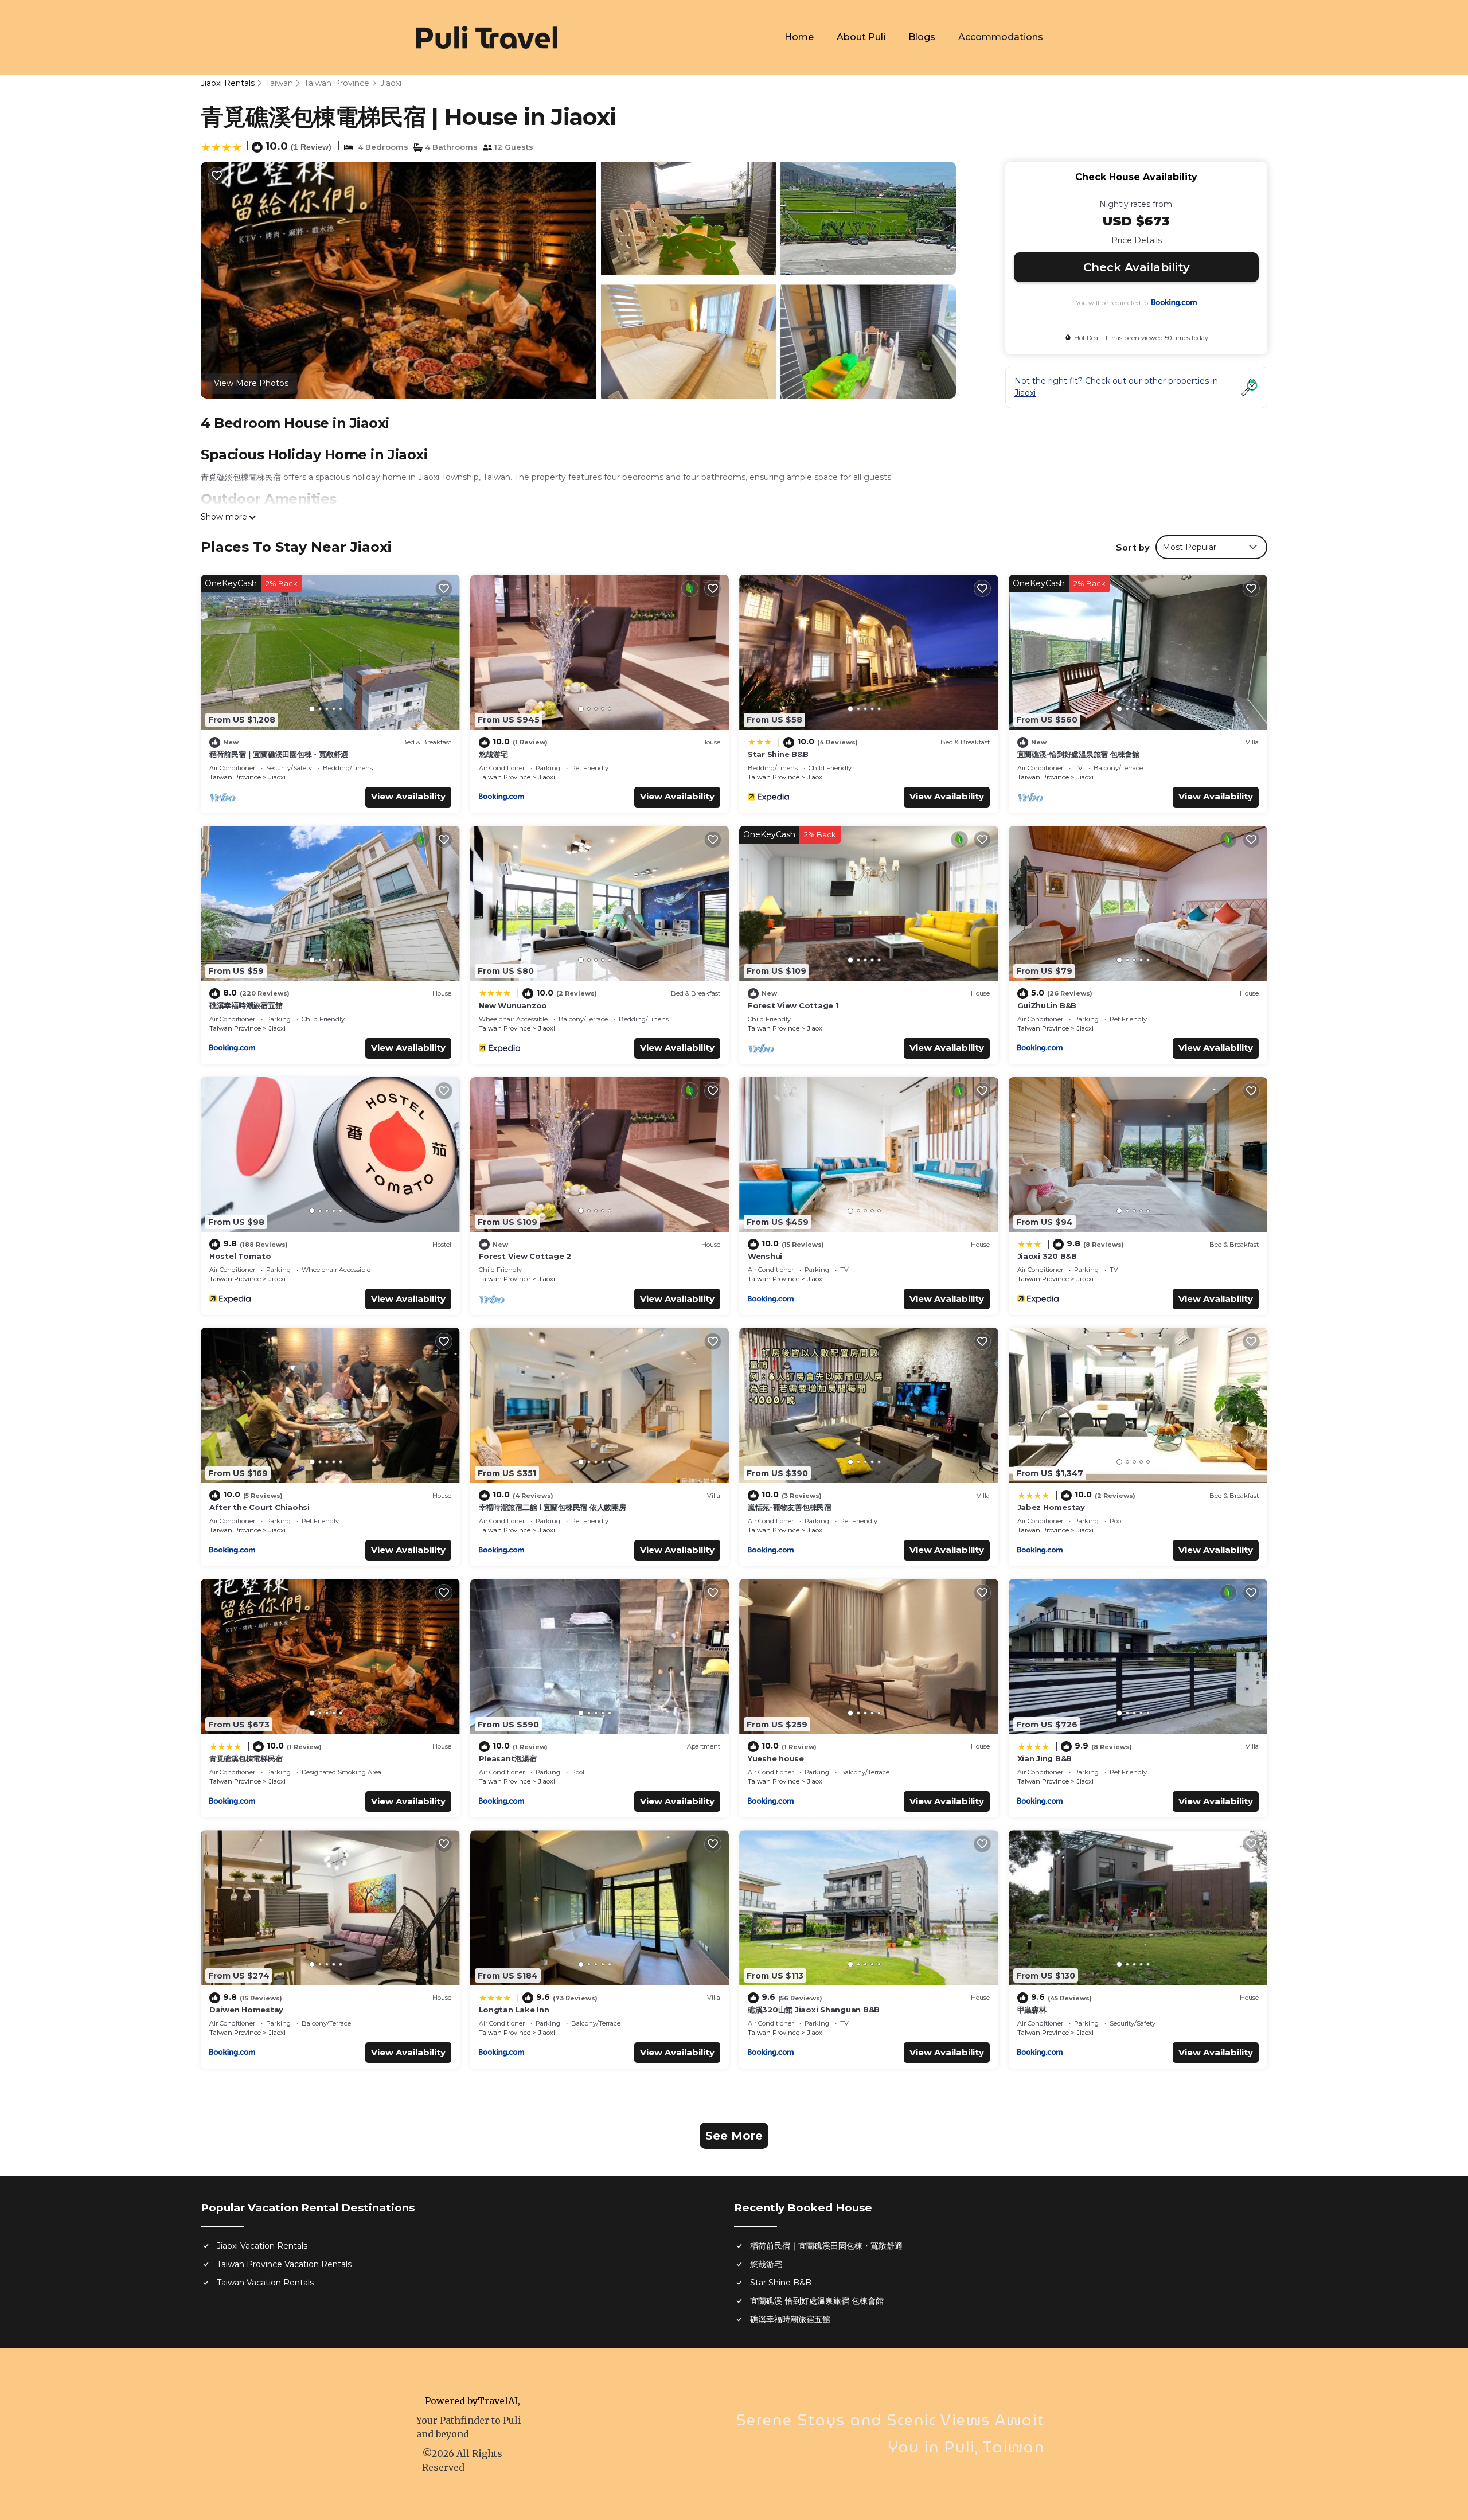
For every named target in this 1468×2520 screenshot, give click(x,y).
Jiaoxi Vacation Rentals (262, 2246)
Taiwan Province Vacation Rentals (284, 2264)
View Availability (408, 796)
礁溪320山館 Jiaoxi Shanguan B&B (814, 2010)
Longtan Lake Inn (514, 2010)
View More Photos (251, 383)
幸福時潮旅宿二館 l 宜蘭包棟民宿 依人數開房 (553, 1507)
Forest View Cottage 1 (793, 1005)
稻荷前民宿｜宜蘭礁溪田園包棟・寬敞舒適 (279, 754)
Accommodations (1001, 37)
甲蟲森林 (1032, 2010)
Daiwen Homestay (246, 2010)
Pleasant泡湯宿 (508, 1758)
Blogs (922, 37)
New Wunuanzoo (513, 1005)
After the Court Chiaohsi (259, 1507)
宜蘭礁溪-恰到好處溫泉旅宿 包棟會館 (1078, 754)
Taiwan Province (337, 83)
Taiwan (279, 83)
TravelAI (498, 2401)
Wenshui (765, 1256)
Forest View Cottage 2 (525, 1256)
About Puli (861, 37)
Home (799, 37)
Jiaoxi (391, 83)
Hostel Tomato (240, 1256)
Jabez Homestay (1051, 1507)
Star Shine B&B (778, 754)
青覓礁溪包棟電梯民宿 (246, 1758)
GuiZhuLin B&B (1047, 1005)
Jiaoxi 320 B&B (1047, 1256)
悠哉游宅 (493, 754)
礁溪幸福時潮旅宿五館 (246, 1005)
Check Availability (1137, 267)
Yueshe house (776, 1758)
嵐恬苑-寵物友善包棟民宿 (790, 1507)
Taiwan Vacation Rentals (265, 2283)
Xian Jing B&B (1045, 1758)
